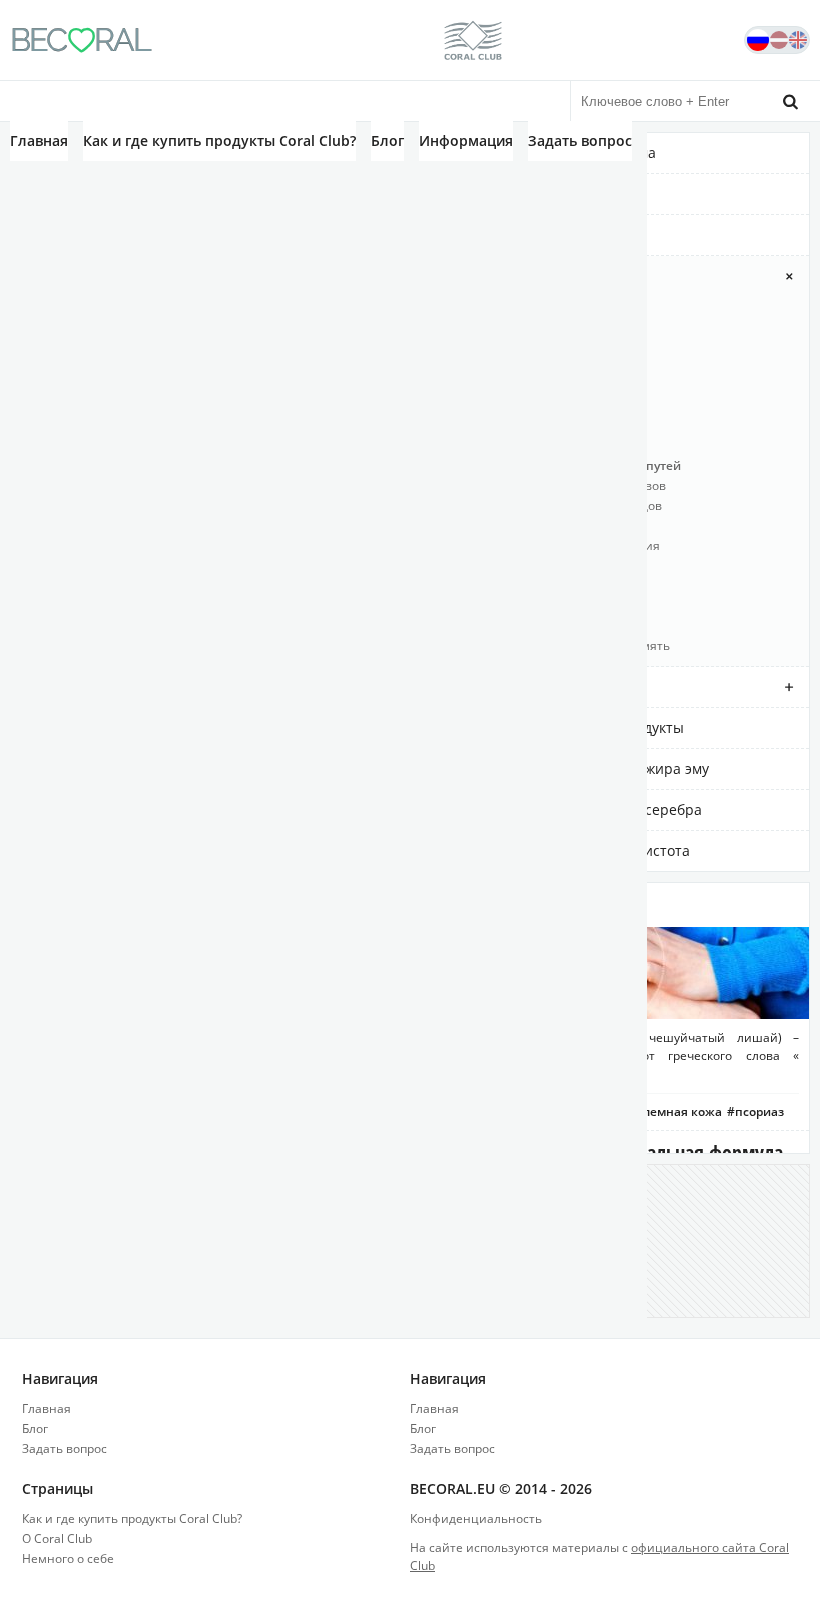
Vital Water (537, 234)
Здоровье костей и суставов (583, 485)
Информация (466, 140)
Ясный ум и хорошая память (585, 645)
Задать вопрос (580, 140)
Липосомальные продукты (592, 727)
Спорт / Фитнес (546, 605)
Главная (39, 140)
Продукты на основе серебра (601, 809)
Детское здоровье (553, 365)
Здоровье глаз (543, 445)
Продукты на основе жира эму (605, 768)
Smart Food (539, 193)
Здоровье (533, 275)
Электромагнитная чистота (595, 850)
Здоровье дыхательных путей (591, 465)
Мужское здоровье (556, 525)
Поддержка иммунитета (572, 565)
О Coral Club (57, 1538)
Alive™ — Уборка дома (578, 152)
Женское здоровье (555, 385)
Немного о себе (68, 1558)
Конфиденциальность (476, 1518)
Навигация (60, 1378)
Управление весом (556, 625)
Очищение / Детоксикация (580, 545)
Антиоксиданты (548, 325)
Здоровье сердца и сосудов (581, 505)
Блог (387, 140)
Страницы (57, 1488)
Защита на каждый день (573, 405)
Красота (529, 686)
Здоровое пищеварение (572, 425)
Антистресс (535, 345)
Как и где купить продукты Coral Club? (219, 140)
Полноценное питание (569, 585)
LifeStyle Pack (539, 305)
